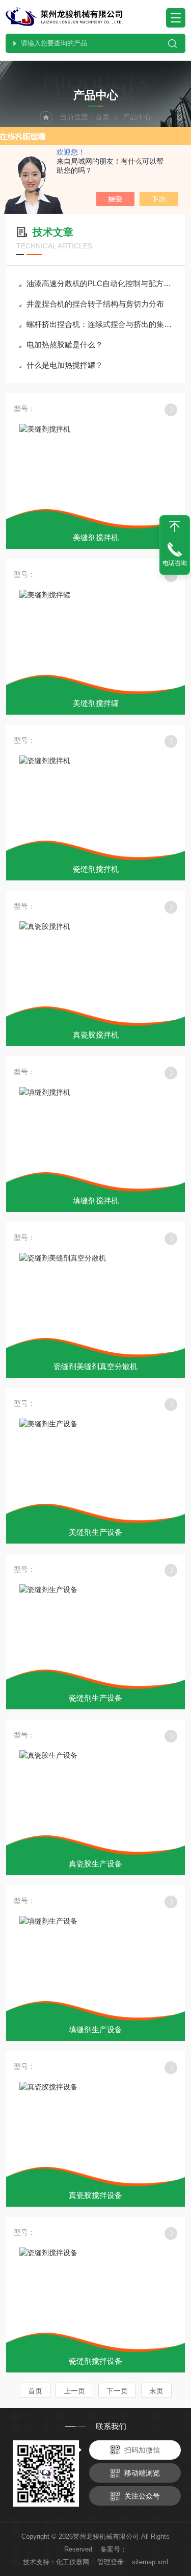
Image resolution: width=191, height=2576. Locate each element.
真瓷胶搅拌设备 (95, 2195)
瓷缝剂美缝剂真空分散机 (95, 1366)
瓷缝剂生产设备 (95, 1698)
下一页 (117, 2391)
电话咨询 (175, 563)
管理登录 (111, 2562)
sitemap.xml (150, 2562)
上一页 (74, 2391)
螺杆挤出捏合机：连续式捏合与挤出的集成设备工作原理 (101, 324)
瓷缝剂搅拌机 (96, 869)
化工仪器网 (73, 2562)
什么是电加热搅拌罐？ (65, 365)
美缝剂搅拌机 (96, 537)
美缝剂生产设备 (95, 1532)
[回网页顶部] (175, 526)
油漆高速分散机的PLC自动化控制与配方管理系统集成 (101, 283)
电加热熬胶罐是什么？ (65, 345)
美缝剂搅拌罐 (96, 703)
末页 (156, 2391)
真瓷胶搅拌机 (96, 1035)
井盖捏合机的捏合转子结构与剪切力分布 (95, 304)
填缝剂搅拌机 (96, 1201)
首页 (102, 117)
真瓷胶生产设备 (95, 1864)
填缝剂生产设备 (95, 2029)
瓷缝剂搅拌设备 (95, 2361)
